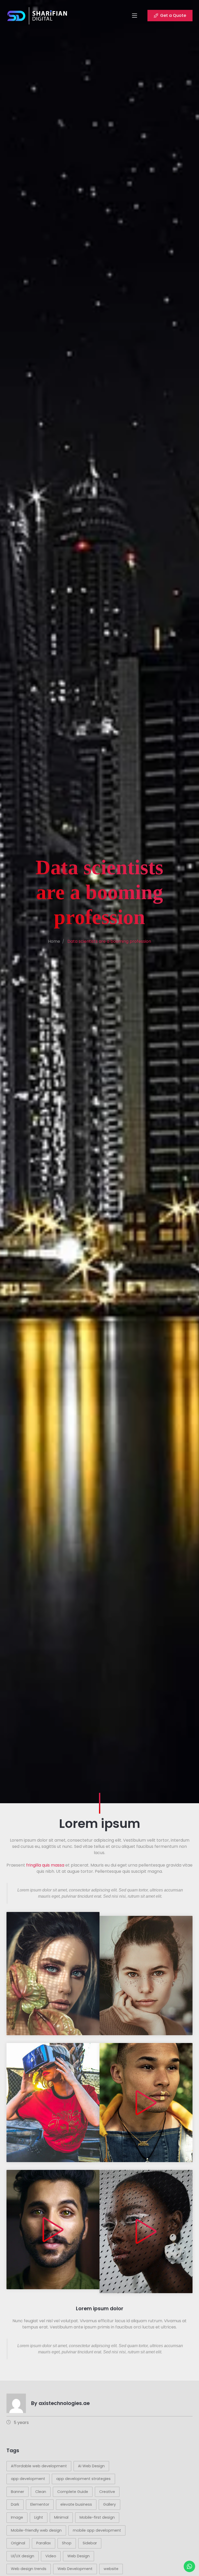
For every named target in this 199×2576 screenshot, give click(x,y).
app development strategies (83, 2479)
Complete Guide (73, 2492)
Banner (17, 2492)
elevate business (76, 2504)
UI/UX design (23, 2556)
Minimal (61, 2517)
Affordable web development (39, 2466)
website (111, 2569)
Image (17, 2517)
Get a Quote (173, 15)
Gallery (109, 2504)
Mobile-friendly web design (36, 2530)
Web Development (75, 2569)
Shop (67, 2543)
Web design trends (29, 2569)
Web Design (79, 2556)
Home (54, 941)
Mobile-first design (97, 2517)
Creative (107, 2492)
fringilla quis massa (45, 1865)
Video (51, 2556)
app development (28, 2479)
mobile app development (97, 2530)
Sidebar (90, 2543)
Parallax (44, 2543)
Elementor (40, 2504)
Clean (41, 2492)
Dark (15, 2504)
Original (18, 2543)
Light (39, 2517)
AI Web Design (91, 2466)
